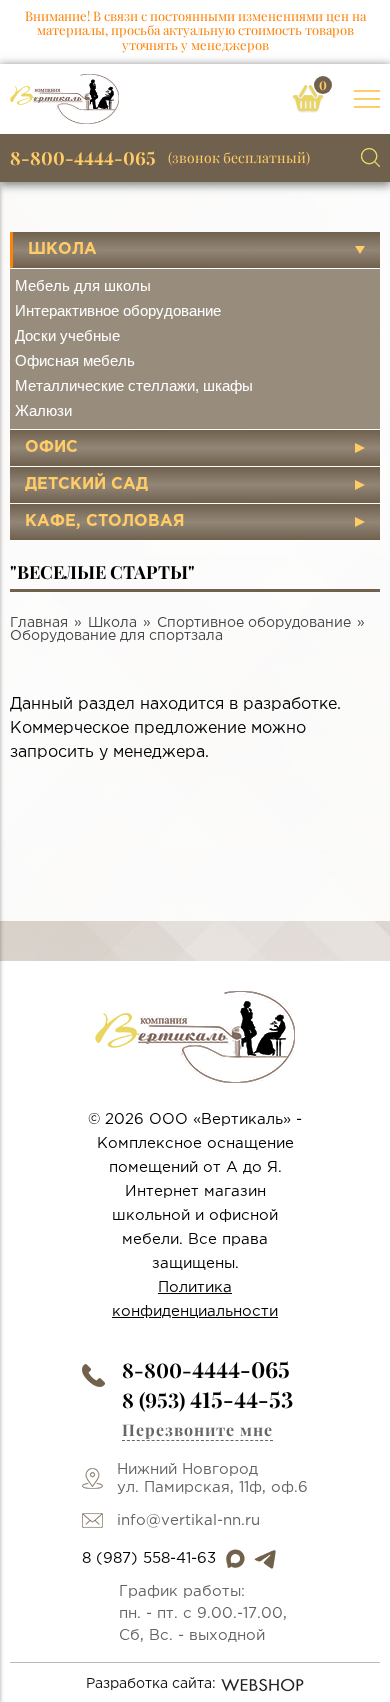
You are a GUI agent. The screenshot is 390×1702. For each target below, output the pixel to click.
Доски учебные (67, 335)
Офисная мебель (75, 360)
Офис (51, 447)
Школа (62, 249)
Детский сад (86, 484)
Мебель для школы (83, 285)
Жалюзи (43, 410)
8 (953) (207, 1399)
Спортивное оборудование (254, 623)
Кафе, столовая (105, 521)
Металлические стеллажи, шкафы (134, 385)
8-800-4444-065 (83, 158)
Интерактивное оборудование (118, 310)
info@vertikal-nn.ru (188, 1520)
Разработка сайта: (151, 1684)
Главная (39, 623)
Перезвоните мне (197, 1429)
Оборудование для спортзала (116, 636)
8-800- (206, 1369)
